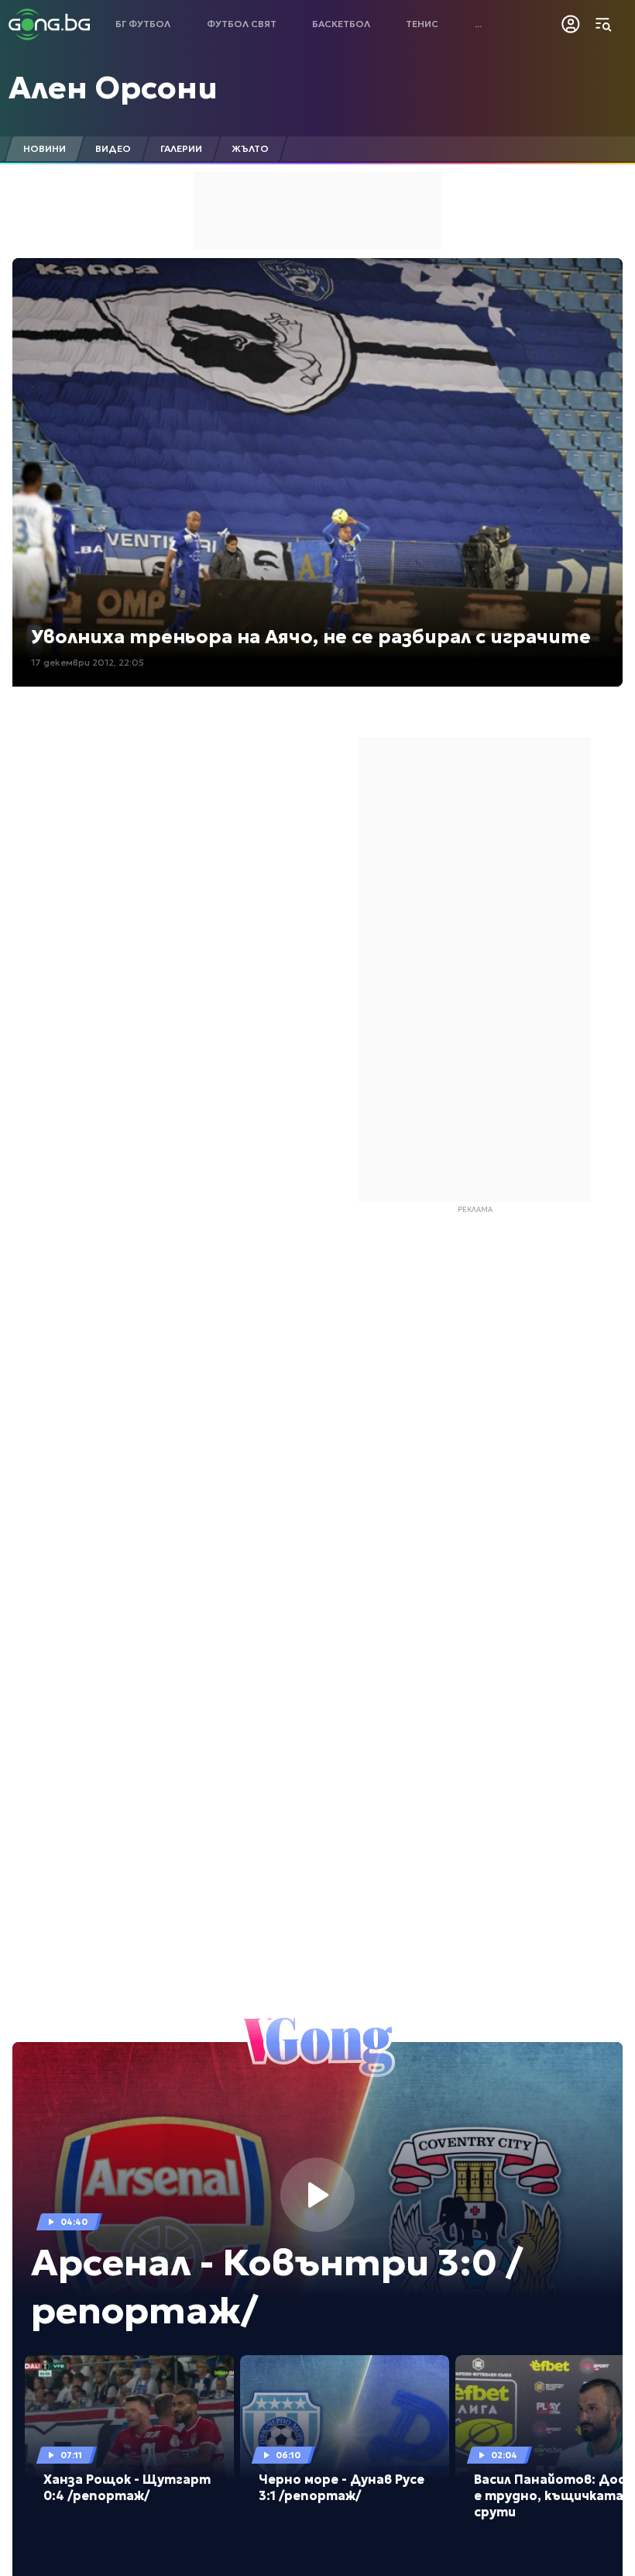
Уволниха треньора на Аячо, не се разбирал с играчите (311, 637)
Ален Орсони (113, 88)
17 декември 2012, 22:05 (88, 662)
